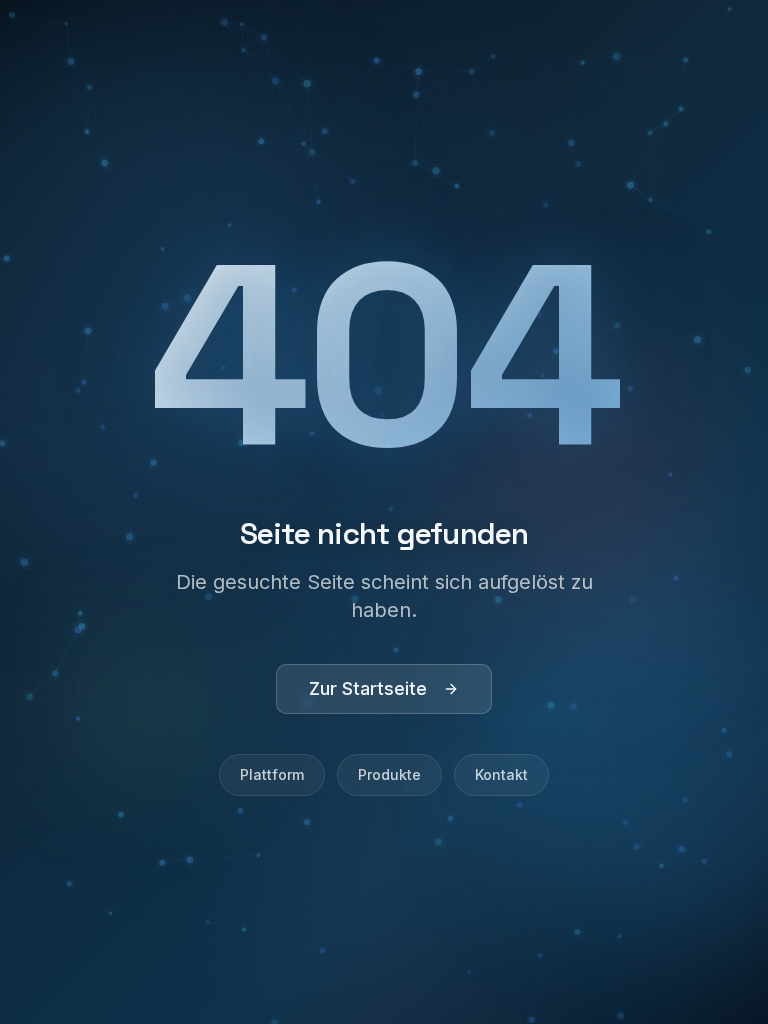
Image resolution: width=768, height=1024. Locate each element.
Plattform (272, 774)
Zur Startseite (368, 688)
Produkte (389, 774)
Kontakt (501, 774)
